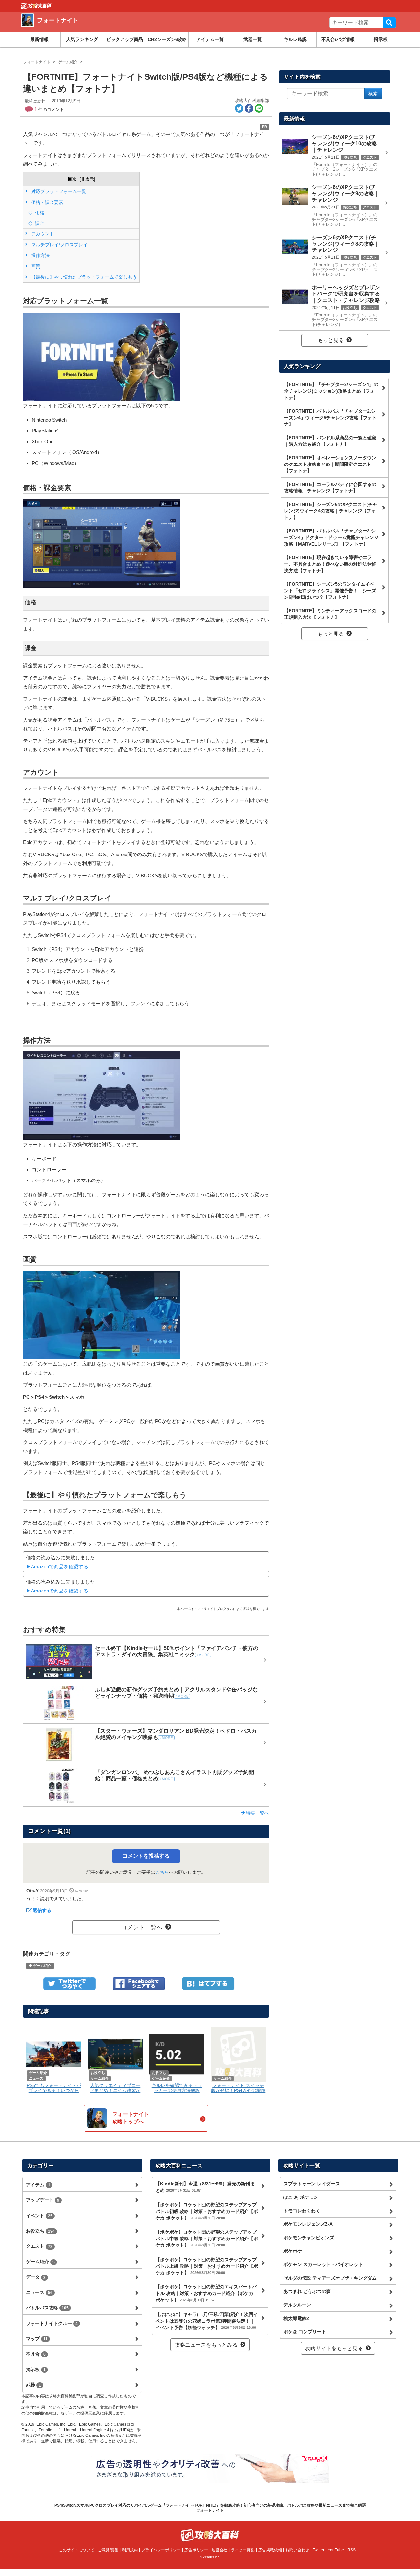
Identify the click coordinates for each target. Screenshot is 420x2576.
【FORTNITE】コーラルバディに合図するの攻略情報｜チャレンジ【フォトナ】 (330, 487)
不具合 (36, 2354)
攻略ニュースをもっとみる (206, 2345)
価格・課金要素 (47, 202)
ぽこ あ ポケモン (301, 2197)
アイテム (38, 2185)
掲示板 (381, 39)
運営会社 (220, 2550)
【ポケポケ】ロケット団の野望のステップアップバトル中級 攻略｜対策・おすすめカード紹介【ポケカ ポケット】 (207, 2239)
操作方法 (40, 255)
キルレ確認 (295, 39)
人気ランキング (82, 39)
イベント (39, 2216)
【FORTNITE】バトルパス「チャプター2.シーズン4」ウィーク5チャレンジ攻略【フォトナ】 (330, 418)
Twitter (318, 2550)
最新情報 (39, 39)
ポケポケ (293, 2251)
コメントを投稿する (146, 1856)
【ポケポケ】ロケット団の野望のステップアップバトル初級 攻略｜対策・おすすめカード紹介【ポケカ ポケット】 (207, 2211)
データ (36, 2277)
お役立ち (40, 2231)
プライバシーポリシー (161, 2550)
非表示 (87, 179)
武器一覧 (253, 39)
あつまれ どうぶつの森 (307, 2291)
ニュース (39, 2292)
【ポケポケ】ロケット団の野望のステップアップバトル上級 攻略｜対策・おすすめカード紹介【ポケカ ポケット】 (207, 2266)
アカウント (42, 234)
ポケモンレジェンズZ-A (308, 2224)
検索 (389, 23)
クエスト (39, 2246)
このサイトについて (76, 2550)
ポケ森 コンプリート (305, 2332)
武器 (33, 2385)
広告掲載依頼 (270, 2550)
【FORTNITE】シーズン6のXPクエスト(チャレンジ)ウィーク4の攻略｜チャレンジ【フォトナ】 (331, 511)
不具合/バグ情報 (338, 39)
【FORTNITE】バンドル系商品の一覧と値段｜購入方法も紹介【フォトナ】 (330, 441)
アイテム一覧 (210, 39)
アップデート (43, 2200)
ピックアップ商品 (125, 39)
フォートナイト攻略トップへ (131, 2118)
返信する (42, 1910)
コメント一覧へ (142, 1927)
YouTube (336, 2550)
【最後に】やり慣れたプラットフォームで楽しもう (83, 277)
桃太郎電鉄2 (296, 2318)
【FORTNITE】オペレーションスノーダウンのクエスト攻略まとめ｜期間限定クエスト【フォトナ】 (330, 464)
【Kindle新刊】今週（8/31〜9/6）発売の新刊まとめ (205, 2187)
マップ (37, 2339)
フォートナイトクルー (52, 2323)
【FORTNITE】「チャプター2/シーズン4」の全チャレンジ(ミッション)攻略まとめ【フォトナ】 (331, 391)
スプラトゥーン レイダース (312, 2184)
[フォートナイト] (116, 28)
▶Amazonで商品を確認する (57, 1566)
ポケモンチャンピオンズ (309, 2238)
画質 (35, 266)
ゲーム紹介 (42, 1966)
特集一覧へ (257, 1813)
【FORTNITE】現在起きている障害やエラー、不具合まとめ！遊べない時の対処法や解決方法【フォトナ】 (330, 564)
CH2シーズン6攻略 (167, 39)
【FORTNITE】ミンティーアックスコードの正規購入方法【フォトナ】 (330, 614)
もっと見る (331, 340)
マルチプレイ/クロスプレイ (59, 245)
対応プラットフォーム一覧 (58, 191)
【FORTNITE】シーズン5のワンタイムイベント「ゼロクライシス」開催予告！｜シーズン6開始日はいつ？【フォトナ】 (330, 591)
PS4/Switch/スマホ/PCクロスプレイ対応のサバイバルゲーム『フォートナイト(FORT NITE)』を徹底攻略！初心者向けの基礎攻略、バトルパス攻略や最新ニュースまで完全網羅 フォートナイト (210, 2508)
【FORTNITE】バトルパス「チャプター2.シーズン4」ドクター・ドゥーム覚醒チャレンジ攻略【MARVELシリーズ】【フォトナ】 (331, 537)
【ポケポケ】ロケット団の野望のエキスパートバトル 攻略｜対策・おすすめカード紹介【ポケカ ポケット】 (206, 2293)
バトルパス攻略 (47, 2308)
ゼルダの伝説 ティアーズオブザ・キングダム (330, 2278)
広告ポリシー (196, 2550)
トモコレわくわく (302, 2211)
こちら (162, 1872)
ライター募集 (243, 2550)
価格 (39, 213)
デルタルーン (297, 2305)
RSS (352, 2550)
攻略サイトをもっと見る (334, 2348)
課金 (39, 223)
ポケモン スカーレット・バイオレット (323, 2264)
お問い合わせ (297, 2550)
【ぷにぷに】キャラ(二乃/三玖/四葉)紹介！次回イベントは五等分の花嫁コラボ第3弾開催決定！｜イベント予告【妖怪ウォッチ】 (207, 2321)
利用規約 (130, 2550)
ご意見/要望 (108, 2550)
